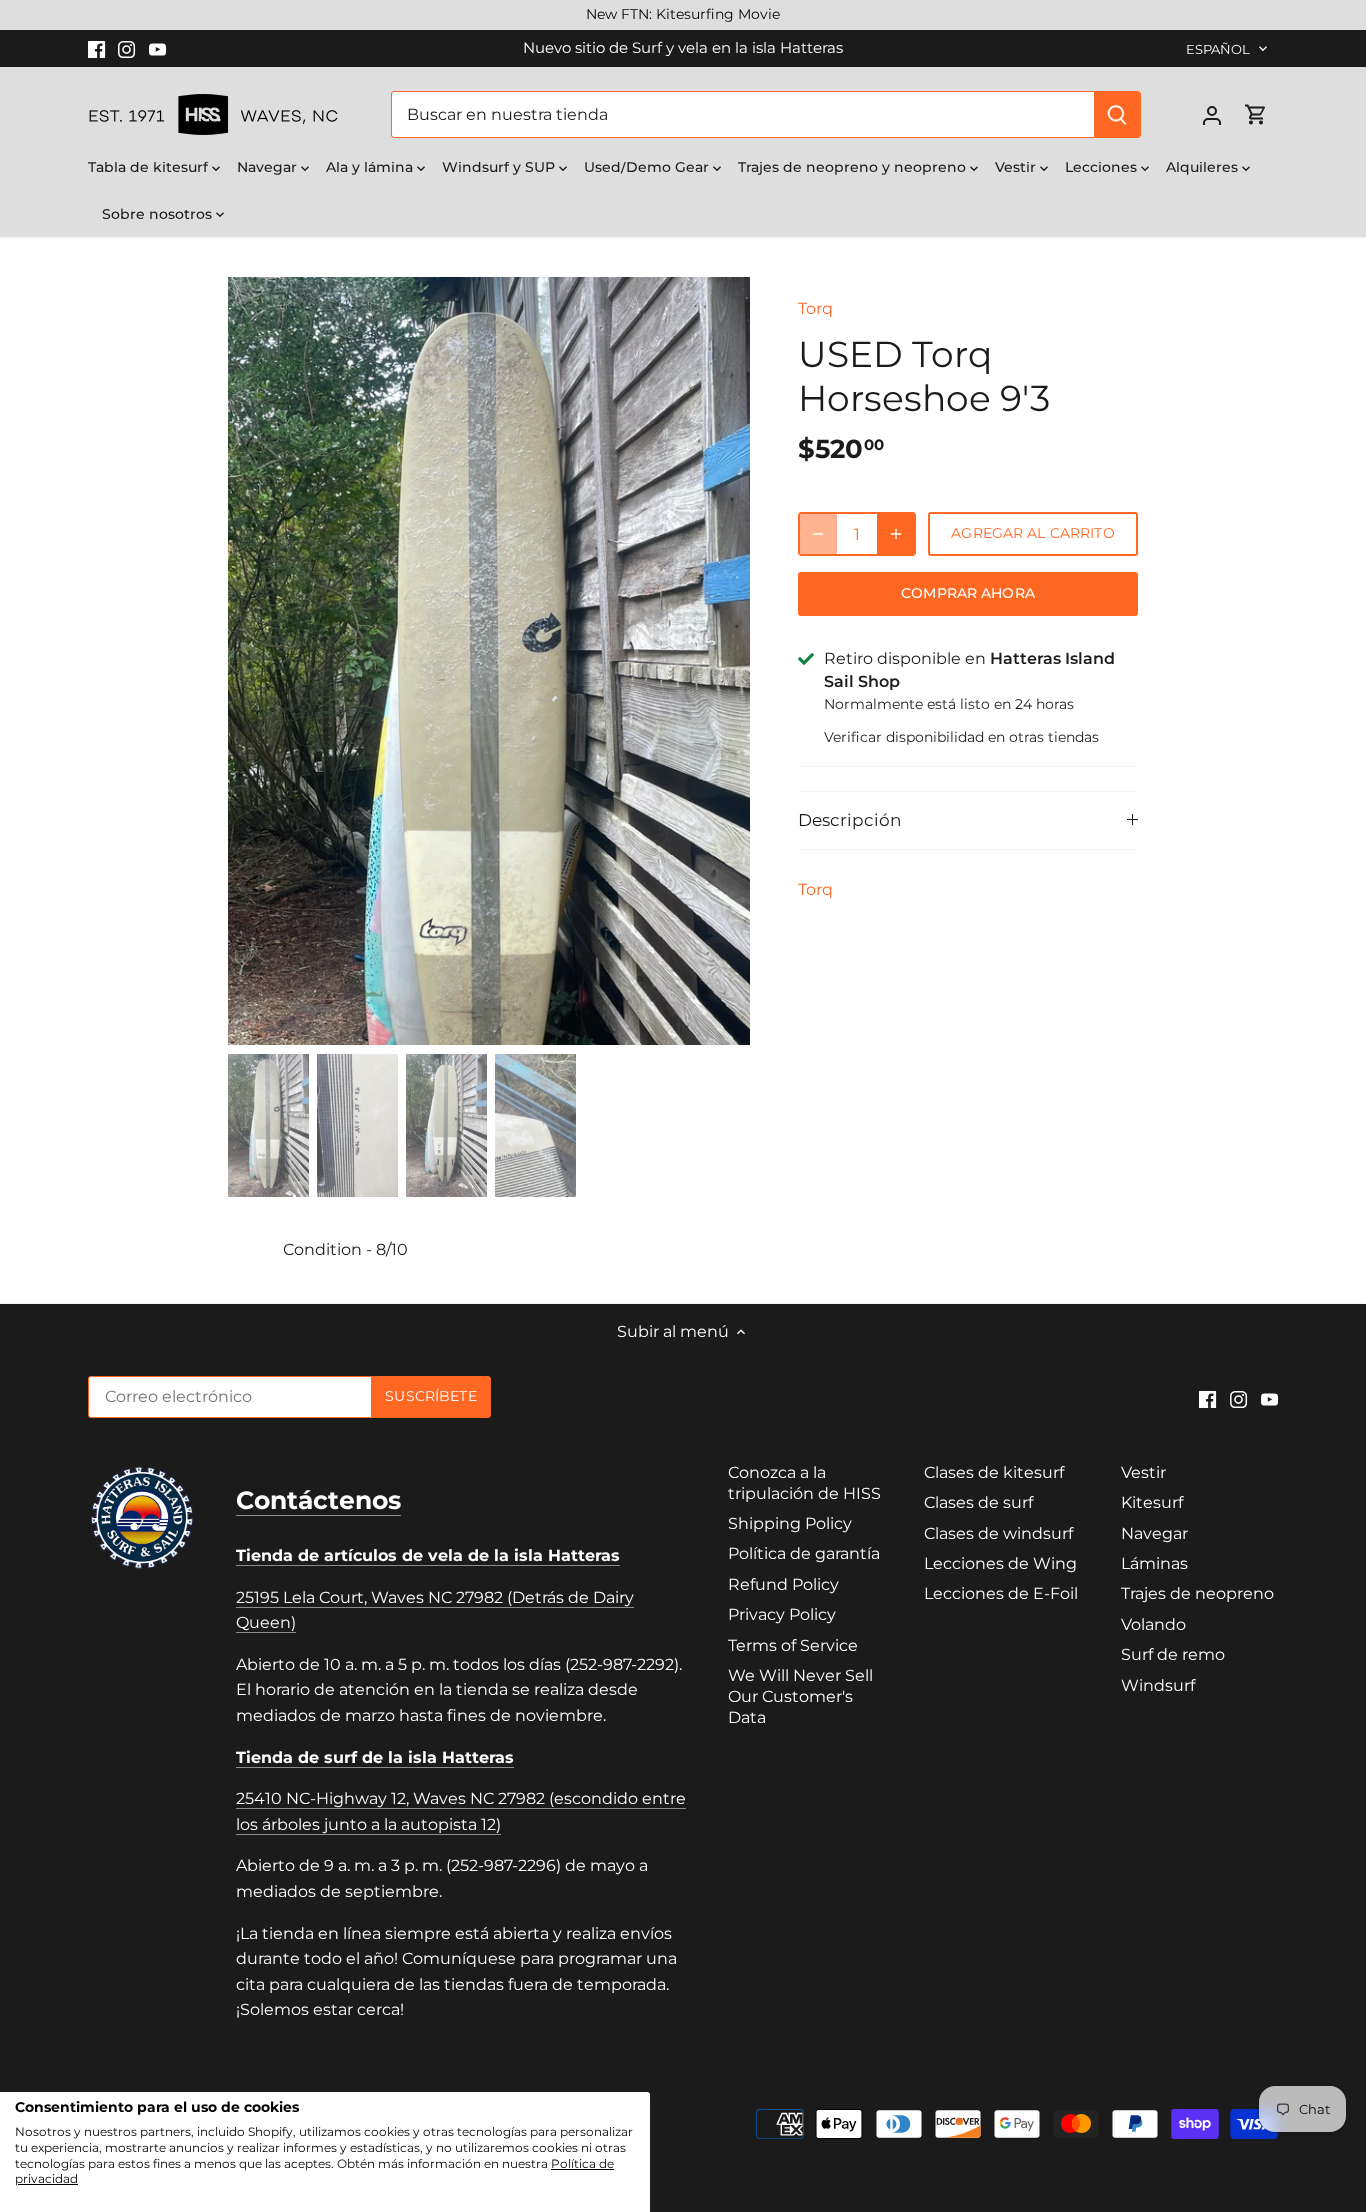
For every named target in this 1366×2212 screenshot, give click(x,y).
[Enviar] (1118, 114)
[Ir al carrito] (1256, 114)
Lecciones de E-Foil (1001, 1593)
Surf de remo (1173, 1654)
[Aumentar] (896, 534)
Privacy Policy (782, 1614)
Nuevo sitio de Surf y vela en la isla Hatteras (683, 47)
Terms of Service (793, 1645)
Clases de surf (978, 1502)
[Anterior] (258, 661)
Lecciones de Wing (1000, 1563)
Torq (815, 308)
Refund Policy (783, 1584)
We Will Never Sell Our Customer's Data (800, 1696)
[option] (489, 741)
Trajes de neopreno (1197, 1593)
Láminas (1154, 1563)
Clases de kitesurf (994, 1472)
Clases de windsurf (998, 1533)
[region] (683, 15)
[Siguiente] (720, 661)
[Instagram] (126, 48)
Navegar (1154, 1533)
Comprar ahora (968, 593)
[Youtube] (157, 48)
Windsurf (1158, 1685)
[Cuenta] (1212, 114)
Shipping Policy (790, 1523)
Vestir (1143, 1472)
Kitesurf (1152, 1502)
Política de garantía (804, 1553)
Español (1218, 49)
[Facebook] (96, 48)
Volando (1153, 1624)
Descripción (849, 820)
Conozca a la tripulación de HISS (804, 1483)
